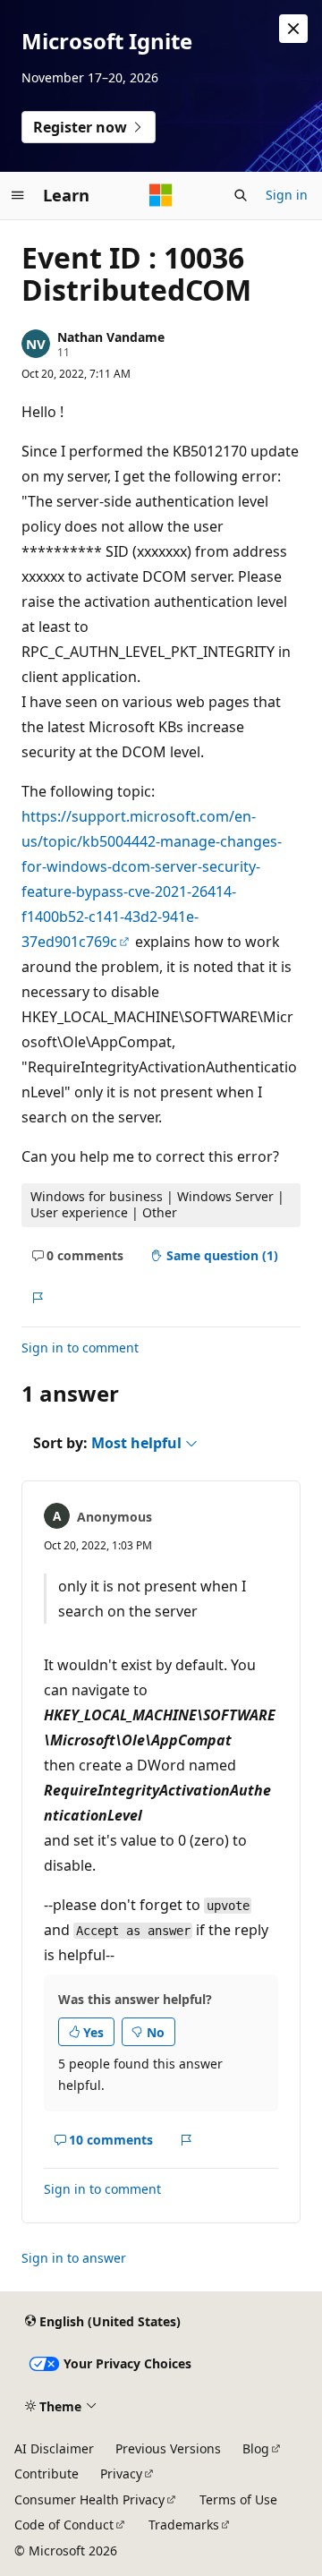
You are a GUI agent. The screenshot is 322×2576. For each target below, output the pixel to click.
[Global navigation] (18, 195)
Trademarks (184, 2525)
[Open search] (241, 195)
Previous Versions (168, 2448)
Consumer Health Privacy (89, 2499)
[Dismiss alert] (293, 29)
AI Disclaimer (54, 2448)
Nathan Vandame (111, 337)
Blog (256, 2448)
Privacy (121, 2474)
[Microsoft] (161, 195)
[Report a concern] (37, 1298)
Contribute (47, 2474)
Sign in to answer (74, 2258)
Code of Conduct (64, 2525)
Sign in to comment (80, 1348)
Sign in (287, 195)
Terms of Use (238, 2499)
